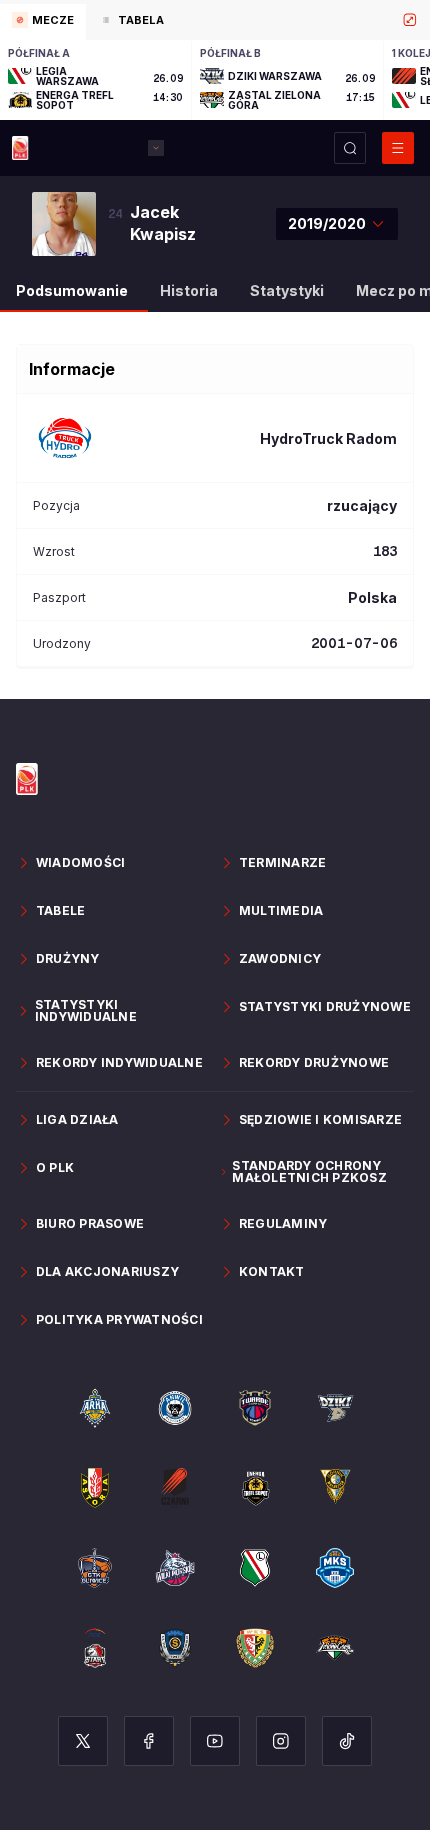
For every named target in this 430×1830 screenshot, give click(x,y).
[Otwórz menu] (398, 148)
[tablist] (215, 20)
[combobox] (337, 224)
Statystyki (287, 290)
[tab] (43, 22)
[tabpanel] (215, 80)
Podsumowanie (72, 290)
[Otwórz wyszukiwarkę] (350, 148)
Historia (189, 290)
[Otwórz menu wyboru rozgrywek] (156, 148)
